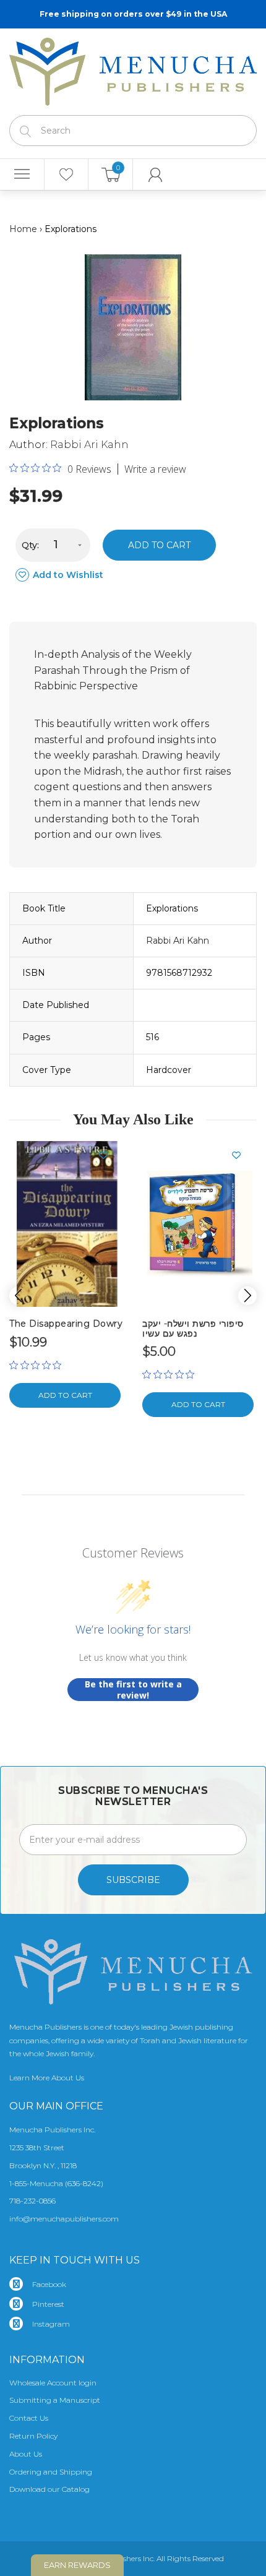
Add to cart (159, 545)
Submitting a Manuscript (55, 2400)
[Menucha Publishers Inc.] (133, 69)
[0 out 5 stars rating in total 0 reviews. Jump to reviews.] (38, 1365)
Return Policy (33, 2436)
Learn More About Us (47, 2078)
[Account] (155, 174)
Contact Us (29, 2418)
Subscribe (133, 1880)
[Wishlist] (66, 174)
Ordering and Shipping (51, 2472)
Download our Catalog (49, 2489)
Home (23, 229)
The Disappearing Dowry (66, 1324)
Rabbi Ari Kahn (89, 445)
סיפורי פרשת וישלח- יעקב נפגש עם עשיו (193, 1328)
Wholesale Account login (53, 2383)
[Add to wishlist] (108, 1155)
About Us (26, 2454)
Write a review (155, 469)
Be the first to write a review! (133, 1690)
